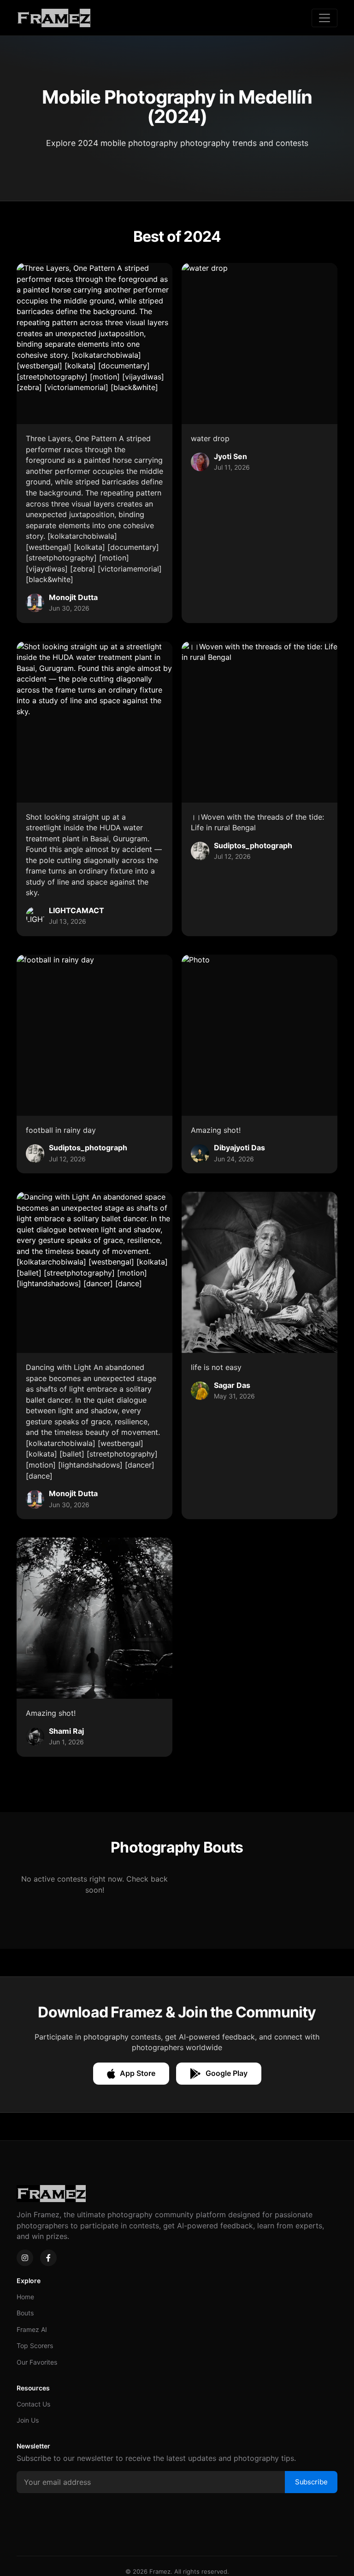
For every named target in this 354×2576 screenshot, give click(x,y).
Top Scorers (35, 2346)
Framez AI (32, 2329)
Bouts (25, 2313)
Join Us (28, 2420)
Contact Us (33, 2404)
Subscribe (311, 2482)
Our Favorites (37, 2362)
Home (25, 2297)
